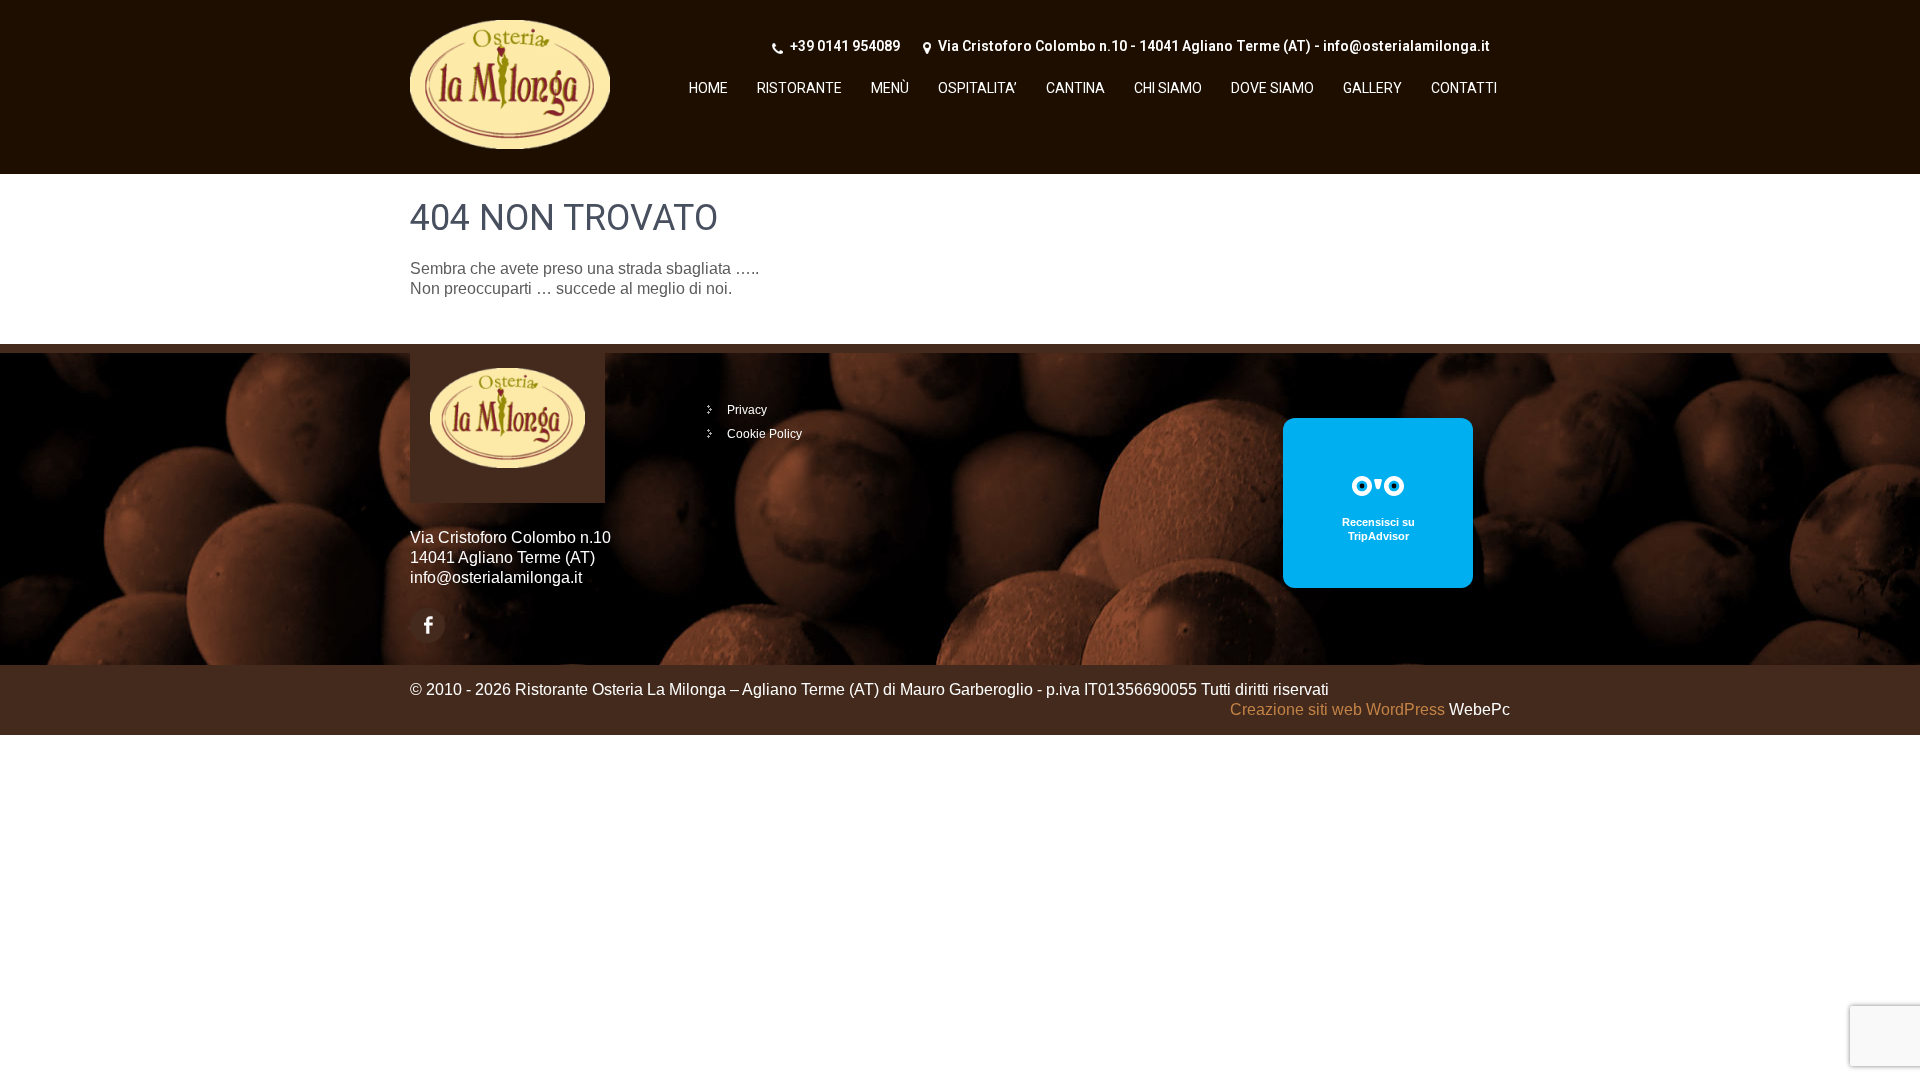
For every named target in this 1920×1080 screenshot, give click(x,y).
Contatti (1464, 88)
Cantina (1075, 88)
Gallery (1372, 88)
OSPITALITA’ (977, 88)
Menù (890, 88)
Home (708, 88)
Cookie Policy (764, 434)
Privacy (747, 410)
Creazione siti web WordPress (1337, 709)
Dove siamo (1272, 88)
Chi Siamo (1168, 88)
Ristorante (799, 88)
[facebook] (427, 625)
